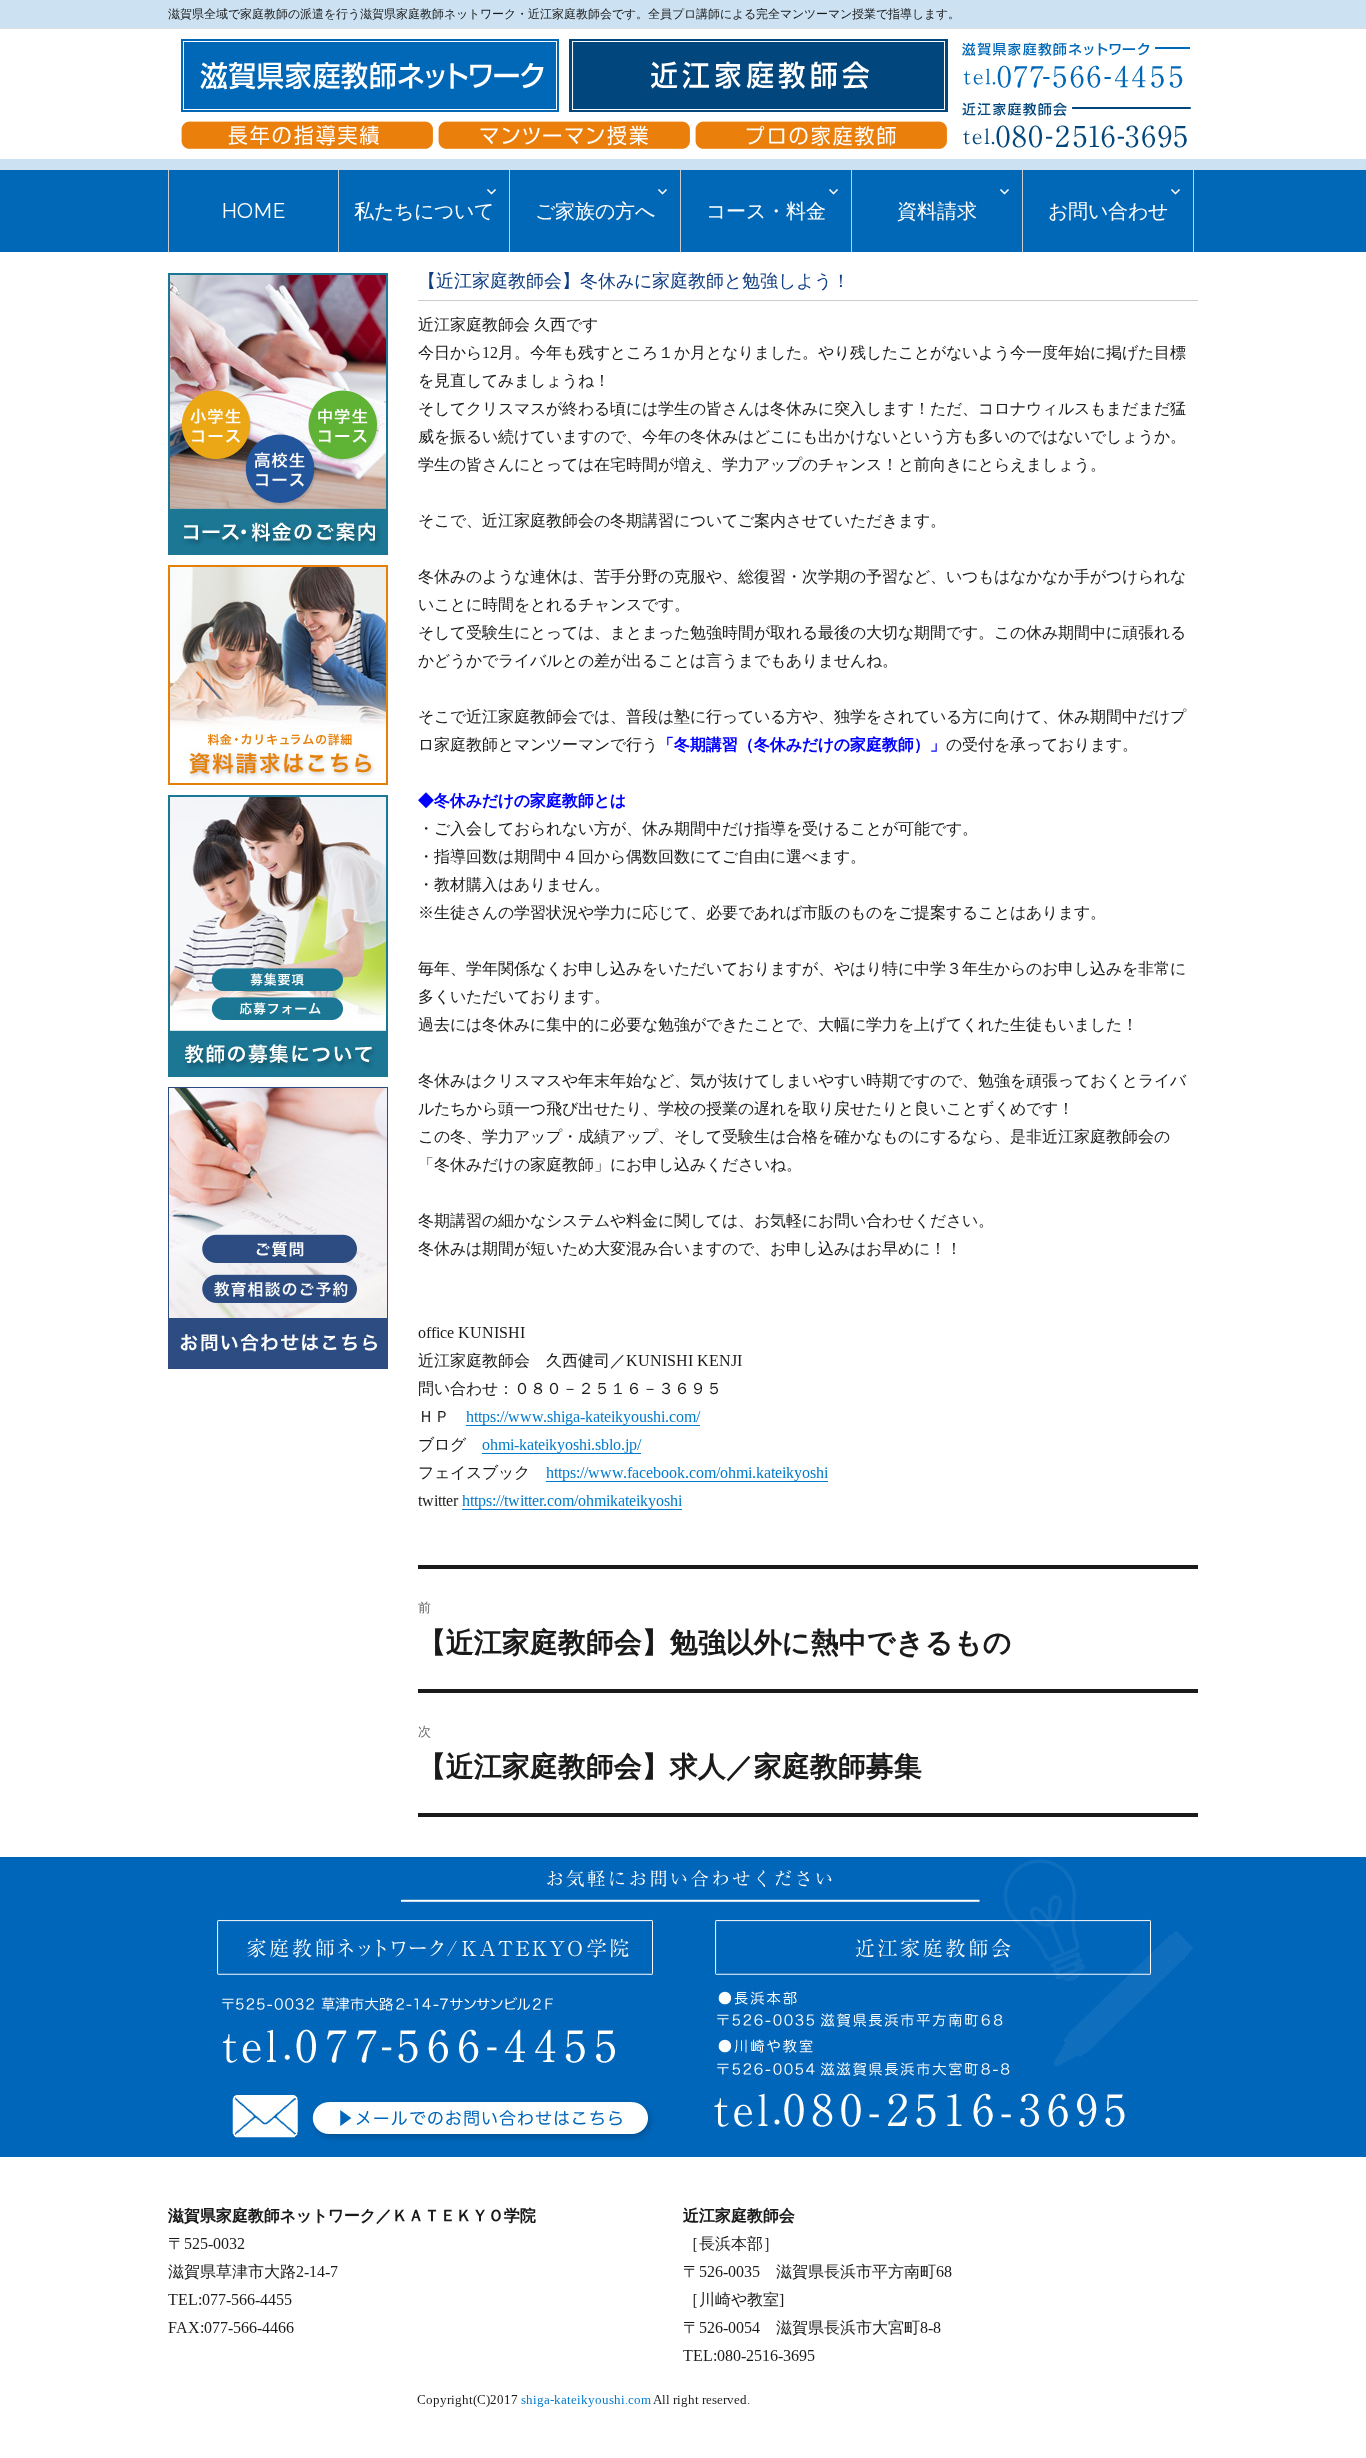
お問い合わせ (1108, 211)
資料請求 (937, 211)
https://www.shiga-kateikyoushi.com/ (583, 1416)
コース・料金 (766, 211)
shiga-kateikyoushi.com (586, 2400)
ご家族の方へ (595, 211)
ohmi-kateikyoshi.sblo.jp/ (561, 1444)
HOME (253, 211)
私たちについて (424, 211)
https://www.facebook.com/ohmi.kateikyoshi (687, 1472)
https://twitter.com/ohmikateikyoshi (572, 1500)
